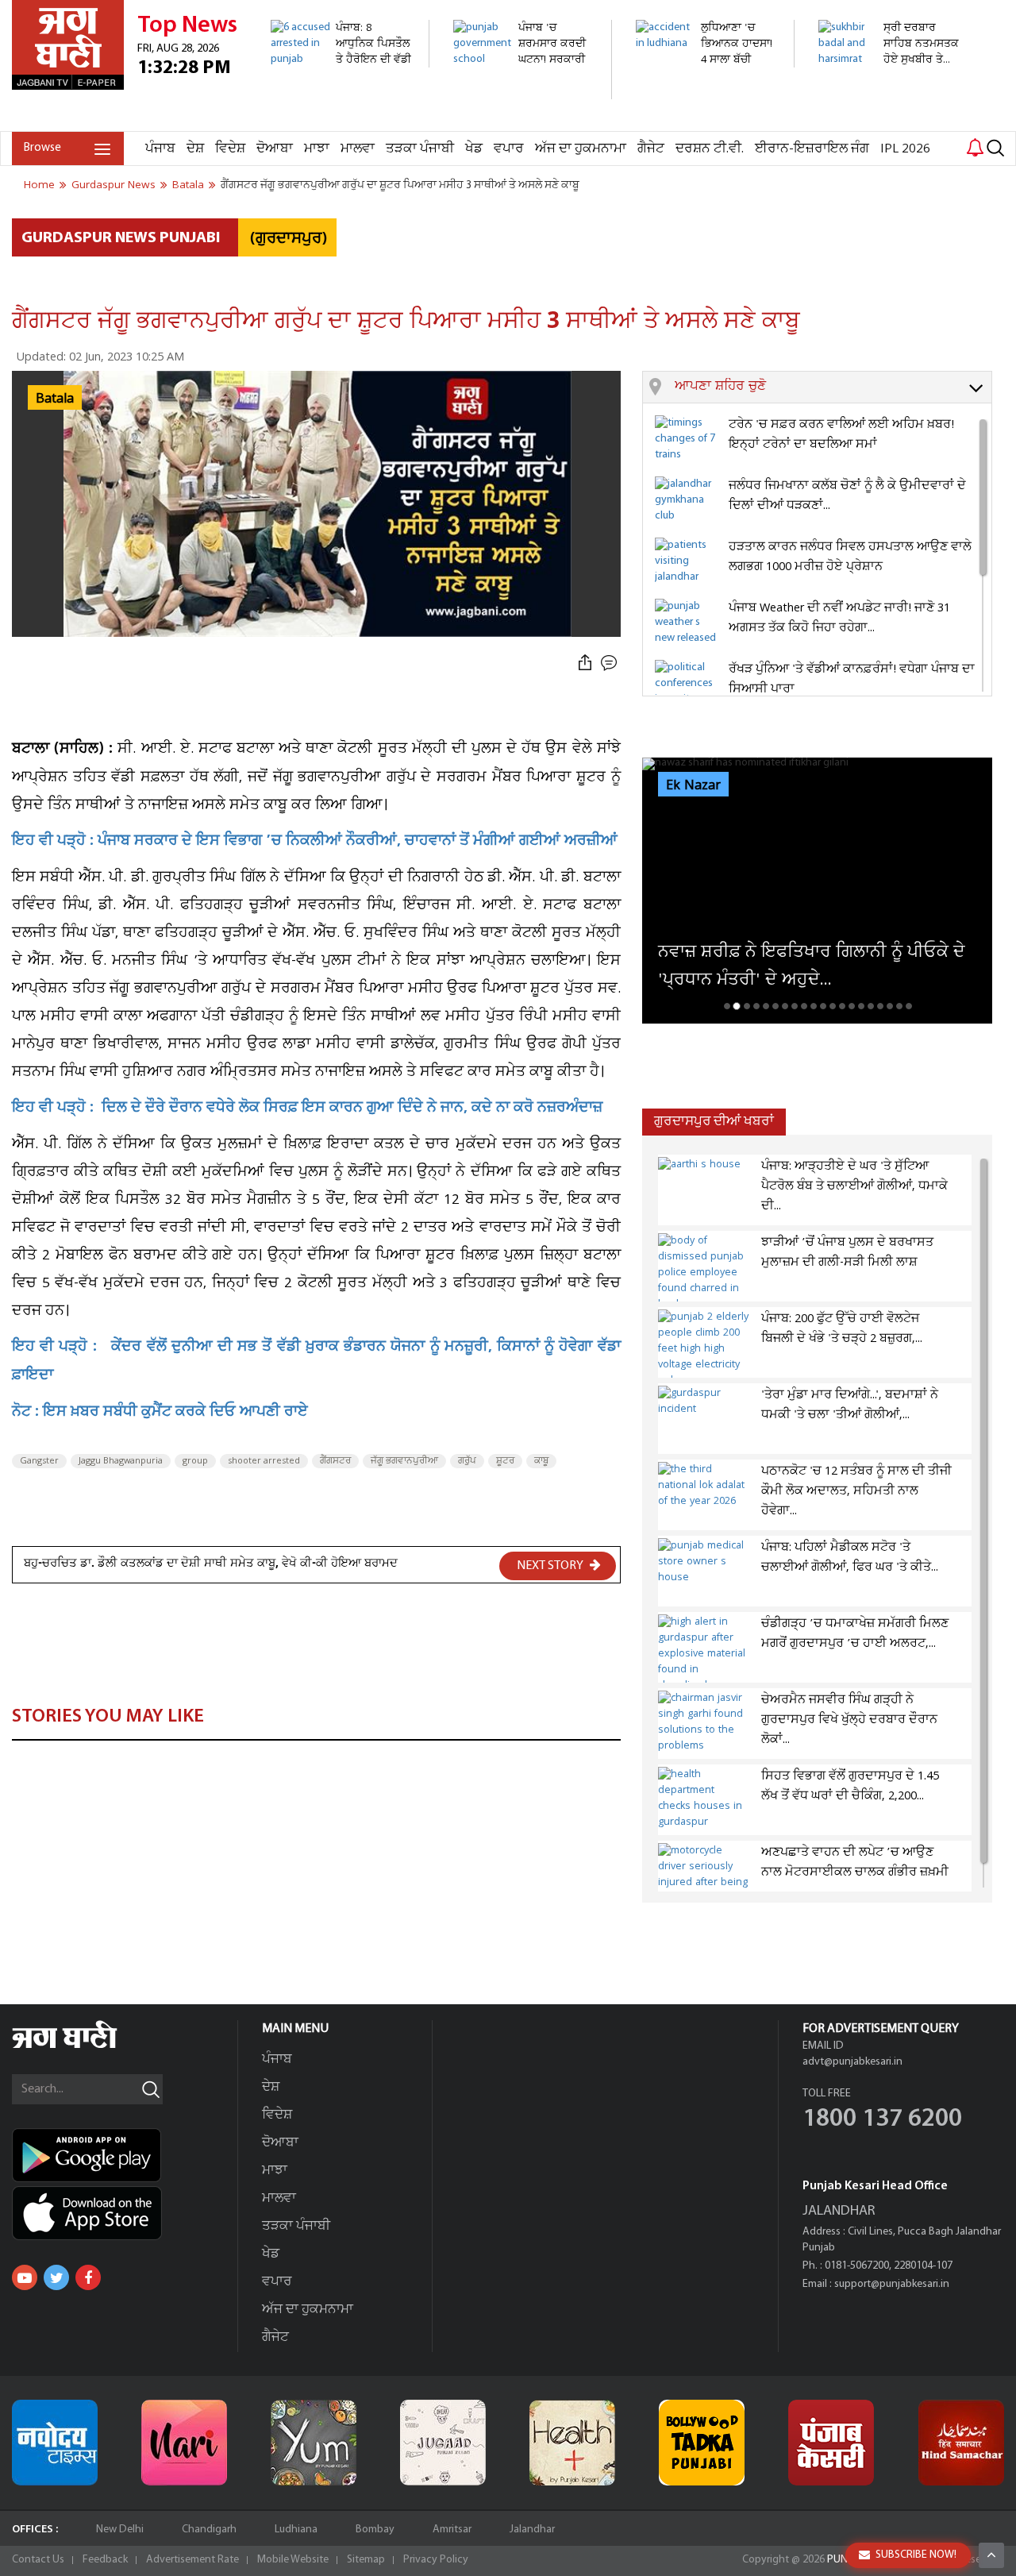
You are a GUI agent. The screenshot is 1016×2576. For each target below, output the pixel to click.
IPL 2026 (905, 149)
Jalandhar (532, 2530)
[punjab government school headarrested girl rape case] (523, 91)
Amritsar (452, 2530)
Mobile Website (293, 2560)
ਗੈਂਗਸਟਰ (335, 1461)
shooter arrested (264, 1461)
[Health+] (572, 2443)
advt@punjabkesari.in (852, 2062)
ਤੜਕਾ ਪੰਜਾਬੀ (420, 149)
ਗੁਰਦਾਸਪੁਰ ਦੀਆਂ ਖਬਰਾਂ (714, 1122)
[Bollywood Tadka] (702, 2443)
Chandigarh (209, 2530)
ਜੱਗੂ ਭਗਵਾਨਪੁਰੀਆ (404, 1461)
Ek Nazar (693, 785)
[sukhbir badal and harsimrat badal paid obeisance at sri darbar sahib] (889, 123)
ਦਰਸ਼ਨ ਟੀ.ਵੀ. (710, 149)
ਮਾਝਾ (317, 149)
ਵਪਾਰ (509, 149)
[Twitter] (56, 2277)
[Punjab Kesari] (831, 2443)
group (195, 1461)
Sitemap (366, 2560)
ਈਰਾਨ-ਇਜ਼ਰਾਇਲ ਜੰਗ (812, 149)
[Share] (585, 663)
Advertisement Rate (192, 2560)
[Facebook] (88, 2277)
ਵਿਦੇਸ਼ (230, 149)
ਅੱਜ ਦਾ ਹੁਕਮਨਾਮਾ (581, 149)
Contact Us (38, 2560)
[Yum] (314, 2443)
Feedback (105, 2560)
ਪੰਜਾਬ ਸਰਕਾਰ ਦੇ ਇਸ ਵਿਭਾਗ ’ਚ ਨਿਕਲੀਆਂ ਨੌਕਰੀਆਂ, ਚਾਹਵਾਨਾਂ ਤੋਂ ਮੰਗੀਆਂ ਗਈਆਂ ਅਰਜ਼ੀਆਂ (356, 842)
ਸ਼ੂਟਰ (505, 1461)
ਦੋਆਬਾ (275, 149)
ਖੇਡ (474, 149)
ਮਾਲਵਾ (358, 149)
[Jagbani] (86, 2046)
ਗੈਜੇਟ (651, 149)
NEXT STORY (551, 1566)
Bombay (375, 2530)
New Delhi (120, 2530)
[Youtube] (25, 2277)
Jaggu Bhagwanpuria (121, 1461)
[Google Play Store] (125, 2155)
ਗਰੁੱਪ (467, 1461)
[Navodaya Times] (55, 2443)
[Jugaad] (443, 2443)
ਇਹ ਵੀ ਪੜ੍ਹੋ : (53, 842)
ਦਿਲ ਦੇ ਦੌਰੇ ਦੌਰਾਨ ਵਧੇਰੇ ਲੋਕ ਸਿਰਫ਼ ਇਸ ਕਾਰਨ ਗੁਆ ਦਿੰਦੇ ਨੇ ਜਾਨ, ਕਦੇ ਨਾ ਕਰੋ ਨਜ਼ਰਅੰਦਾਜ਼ (352, 1109)
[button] (833, 388)
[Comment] (610, 663)
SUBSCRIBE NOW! (916, 2555)
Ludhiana (296, 2530)
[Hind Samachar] (961, 2443)
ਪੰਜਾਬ (160, 149)
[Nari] (184, 2443)
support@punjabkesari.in (892, 2284)
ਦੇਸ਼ (195, 149)
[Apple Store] (125, 2213)
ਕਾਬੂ (541, 1461)
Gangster (39, 1461)
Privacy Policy (436, 2560)
